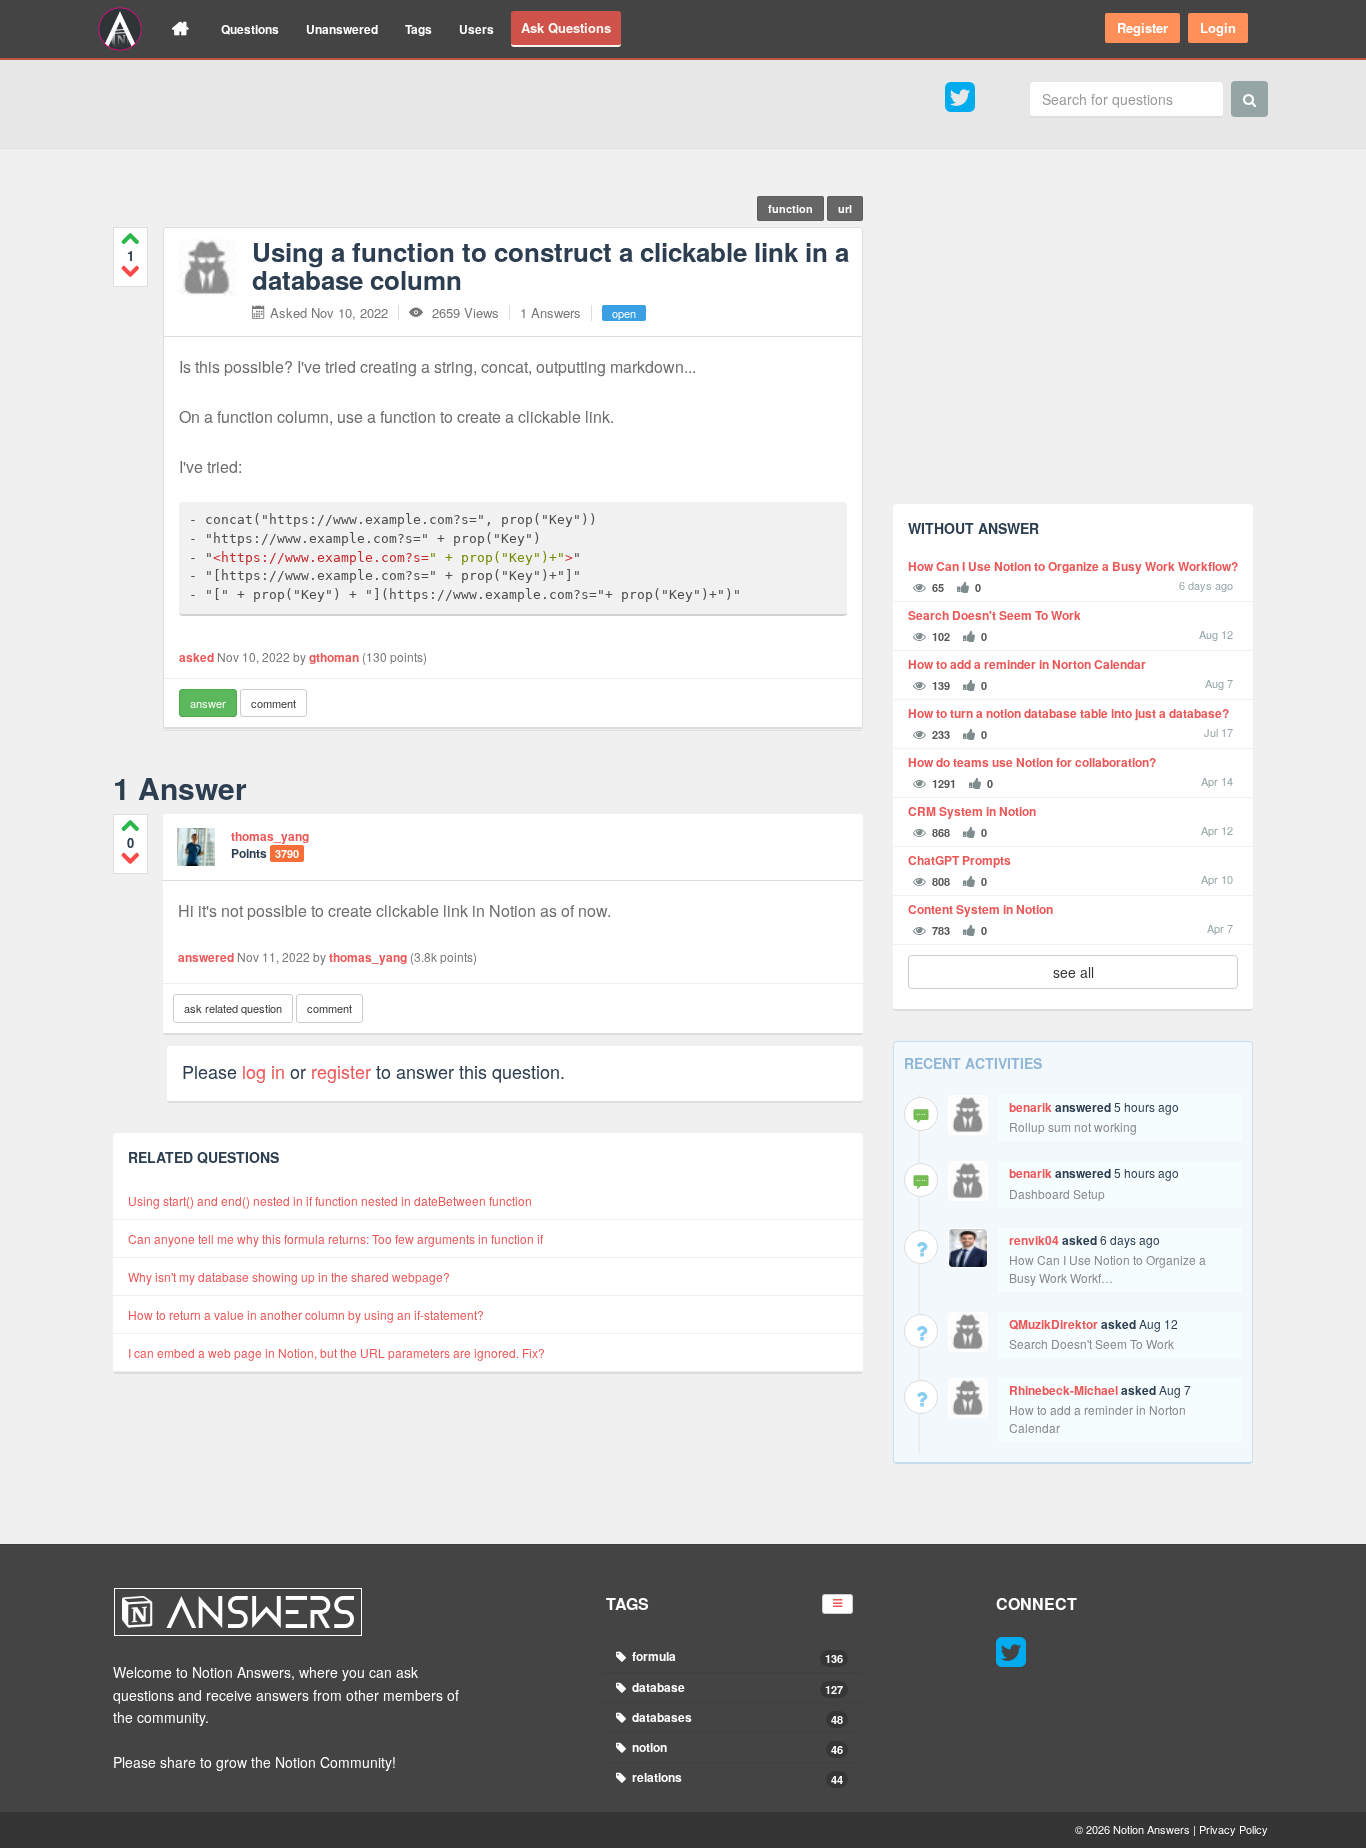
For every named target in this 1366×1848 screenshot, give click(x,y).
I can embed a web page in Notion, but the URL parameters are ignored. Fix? (336, 1352)
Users (476, 29)
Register (1142, 27)
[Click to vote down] (130, 270)
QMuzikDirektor (1053, 1324)
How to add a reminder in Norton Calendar (1027, 664)
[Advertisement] (1073, 349)
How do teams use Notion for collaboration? (1032, 762)
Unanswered (342, 29)
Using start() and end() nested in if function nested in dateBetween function (330, 1200)
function (790, 208)
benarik (1030, 1107)
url (845, 208)
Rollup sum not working (1073, 1126)
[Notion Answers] (120, 29)
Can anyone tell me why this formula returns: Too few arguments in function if (335, 1238)
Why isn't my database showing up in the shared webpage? (289, 1276)
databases (736, 1717)
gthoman (334, 657)
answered (206, 957)
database (736, 1687)
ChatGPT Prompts (959, 860)
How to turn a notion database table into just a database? (1068, 713)
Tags (418, 29)
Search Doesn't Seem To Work (994, 615)
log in (263, 1071)
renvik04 (1034, 1240)
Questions (250, 29)
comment (273, 703)
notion (736, 1747)
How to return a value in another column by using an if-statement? (306, 1314)
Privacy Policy (1233, 1829)
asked (196, 657)
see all (1073, 972)
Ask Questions (566, 27)
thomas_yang (270, 836)
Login (1218, 27)
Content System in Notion (980, 909)
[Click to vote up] (130, 238)
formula (736, 1656)
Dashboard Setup (1057, 1193)
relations (736, 1777)
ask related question (233, 1008)
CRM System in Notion (972, 811)
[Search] (1249, 99)
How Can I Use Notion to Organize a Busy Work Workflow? (1073, 566)
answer (208, 703)
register (341, 1071)
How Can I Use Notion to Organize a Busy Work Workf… (1107, 1268)
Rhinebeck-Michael (1063, 1390)
